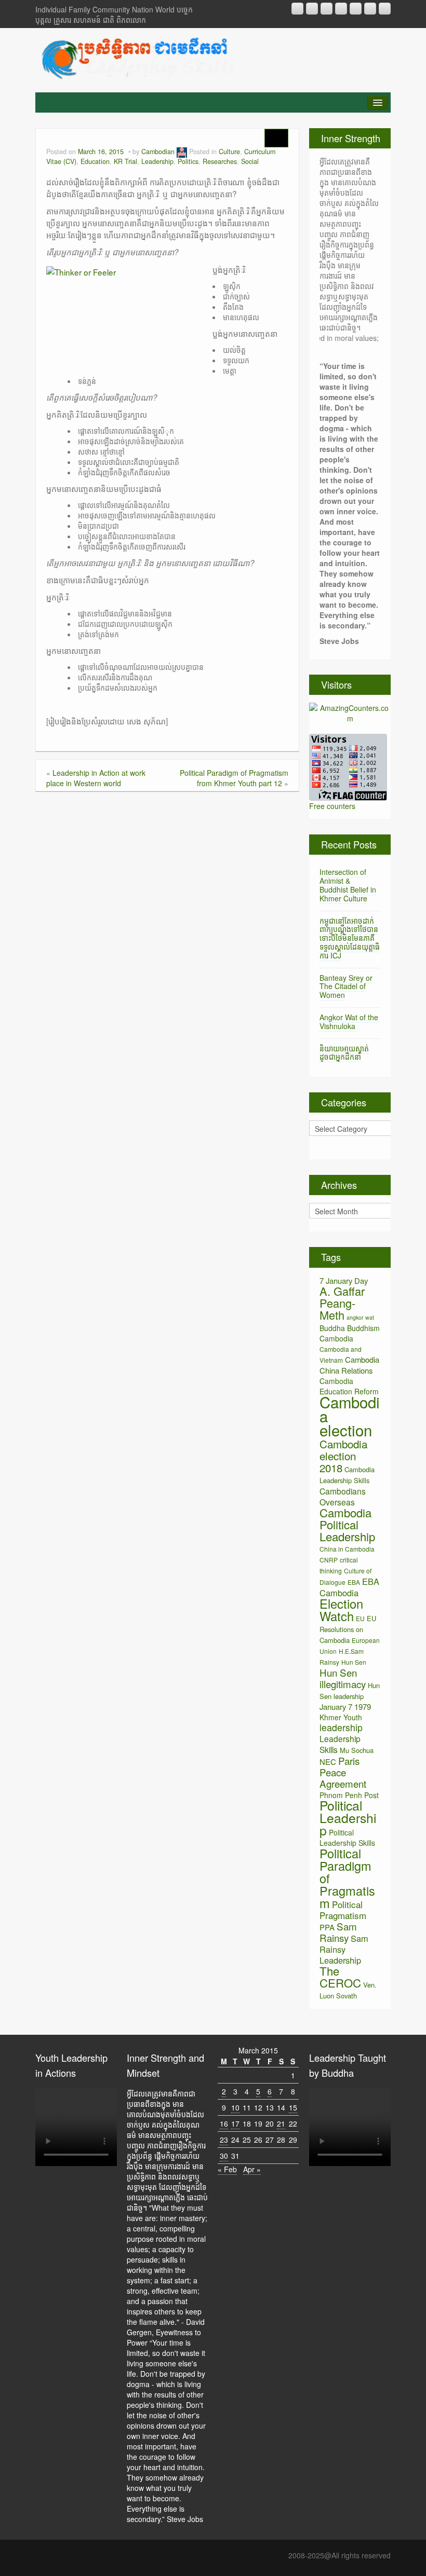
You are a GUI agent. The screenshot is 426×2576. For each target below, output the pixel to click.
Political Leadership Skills (347, 1838)
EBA (354, 1582)
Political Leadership (348, 1818)
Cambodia (336, 1338)
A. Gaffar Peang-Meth (342, 1303)
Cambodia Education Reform (349, 1386)
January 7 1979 (345, 1707)
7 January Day (344, 1280)
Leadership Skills (340, 1744)
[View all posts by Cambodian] (182, 152)
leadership (341, 1727)
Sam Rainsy (338, 1932)
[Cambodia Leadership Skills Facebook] (356, 9)
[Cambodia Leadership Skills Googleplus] (341, 9)
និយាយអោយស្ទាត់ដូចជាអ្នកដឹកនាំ (344, 1053)
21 (281, 2123)
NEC (328, 1762)
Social (250, 161)
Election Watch (341, 1610)
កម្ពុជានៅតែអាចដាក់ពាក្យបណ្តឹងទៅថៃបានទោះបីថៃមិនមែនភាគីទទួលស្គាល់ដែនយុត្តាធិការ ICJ (350, 938)
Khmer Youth (341, 1717)
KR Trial (125, 161)
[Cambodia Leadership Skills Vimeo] (370, 9)
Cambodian (158, 152)
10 (235, 2107)
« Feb (227, 2169)
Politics (188, 161)
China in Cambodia (347, 1549)
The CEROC (340, 1977)
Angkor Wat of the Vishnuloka (349, 1022)
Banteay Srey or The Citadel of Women (346, 986)
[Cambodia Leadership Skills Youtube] (327, 9)
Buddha (332, 1328)
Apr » (252, 2169)
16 (224, 2123)
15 (293, 2107)
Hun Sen (354, 1662)
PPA (327, 1927)
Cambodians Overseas (343, 1496)
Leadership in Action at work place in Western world (96, 778)
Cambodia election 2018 (343, 1456)
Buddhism (363, 1328)
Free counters (332, 806)
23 (224, 2140)
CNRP (329, 1560)
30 (224, 2156)
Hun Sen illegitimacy (343, 1678)
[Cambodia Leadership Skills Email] (312, 9)
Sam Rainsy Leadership (344, 1949)
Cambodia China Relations (349, 1365)
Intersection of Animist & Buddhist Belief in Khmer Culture (348, 885)
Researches (220, 161)
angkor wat (360, 1317)
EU (360, 1618)
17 (235, 2123)
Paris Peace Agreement (343, 1772)
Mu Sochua (357, 1750)
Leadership (157, 161)
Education (95, 161)
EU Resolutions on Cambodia (348, 1629)
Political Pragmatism (343, 1910)
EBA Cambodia (349, 1587)
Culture (229, 152)
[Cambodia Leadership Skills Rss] (297, 9)
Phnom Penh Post (349, 1795)
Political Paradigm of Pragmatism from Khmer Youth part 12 (234, 778)
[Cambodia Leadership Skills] (137, 58)
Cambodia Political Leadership (347, 1524)
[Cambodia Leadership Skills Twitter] (385, 9)
